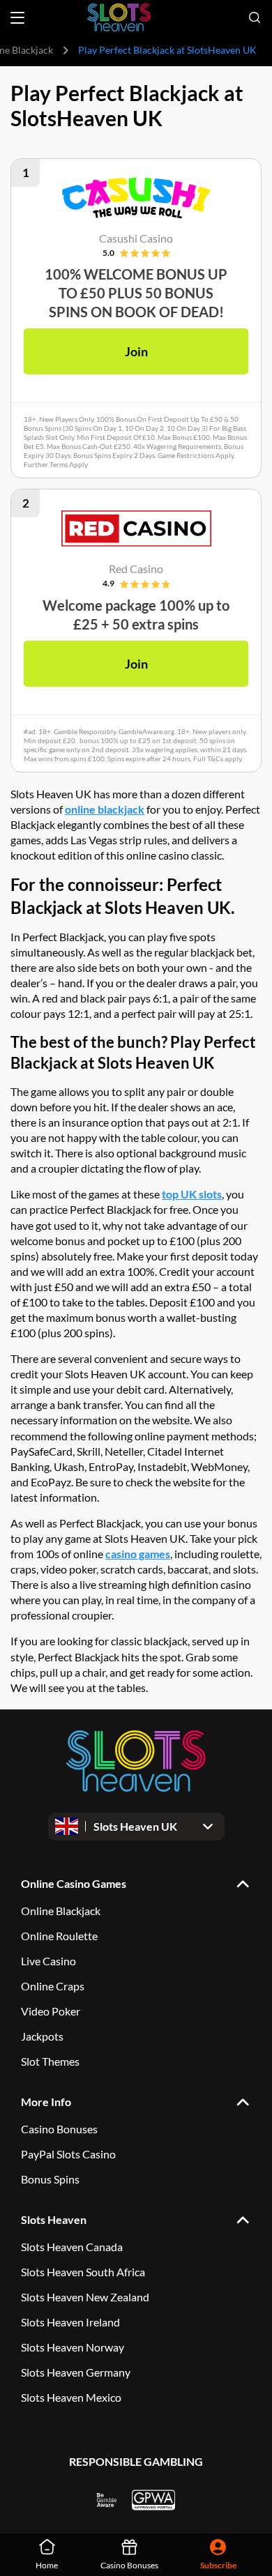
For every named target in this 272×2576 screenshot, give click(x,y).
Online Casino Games (74, 1883)
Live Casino (48, 1961)
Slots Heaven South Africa (83, 2272)
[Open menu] (17, 18)
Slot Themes (50, 2061)
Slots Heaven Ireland (70, 2322)
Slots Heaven (54, 2219)
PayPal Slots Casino (68, 2154)
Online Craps (53, 1986)
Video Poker (51, 2011)
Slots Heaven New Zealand (85, 2297)
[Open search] (255, 17)
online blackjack (105, 809)
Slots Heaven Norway (73, 2347)
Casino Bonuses (59, 2129)
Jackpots (42, 2036)
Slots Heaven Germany (76, 2372)
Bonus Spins (50, 2179)
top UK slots (192, 1194)
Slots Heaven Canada (72, 2247)
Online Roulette (59, 1936)
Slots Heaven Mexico (71, 2397)
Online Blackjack (61, 1911)
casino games (138, 1554)
